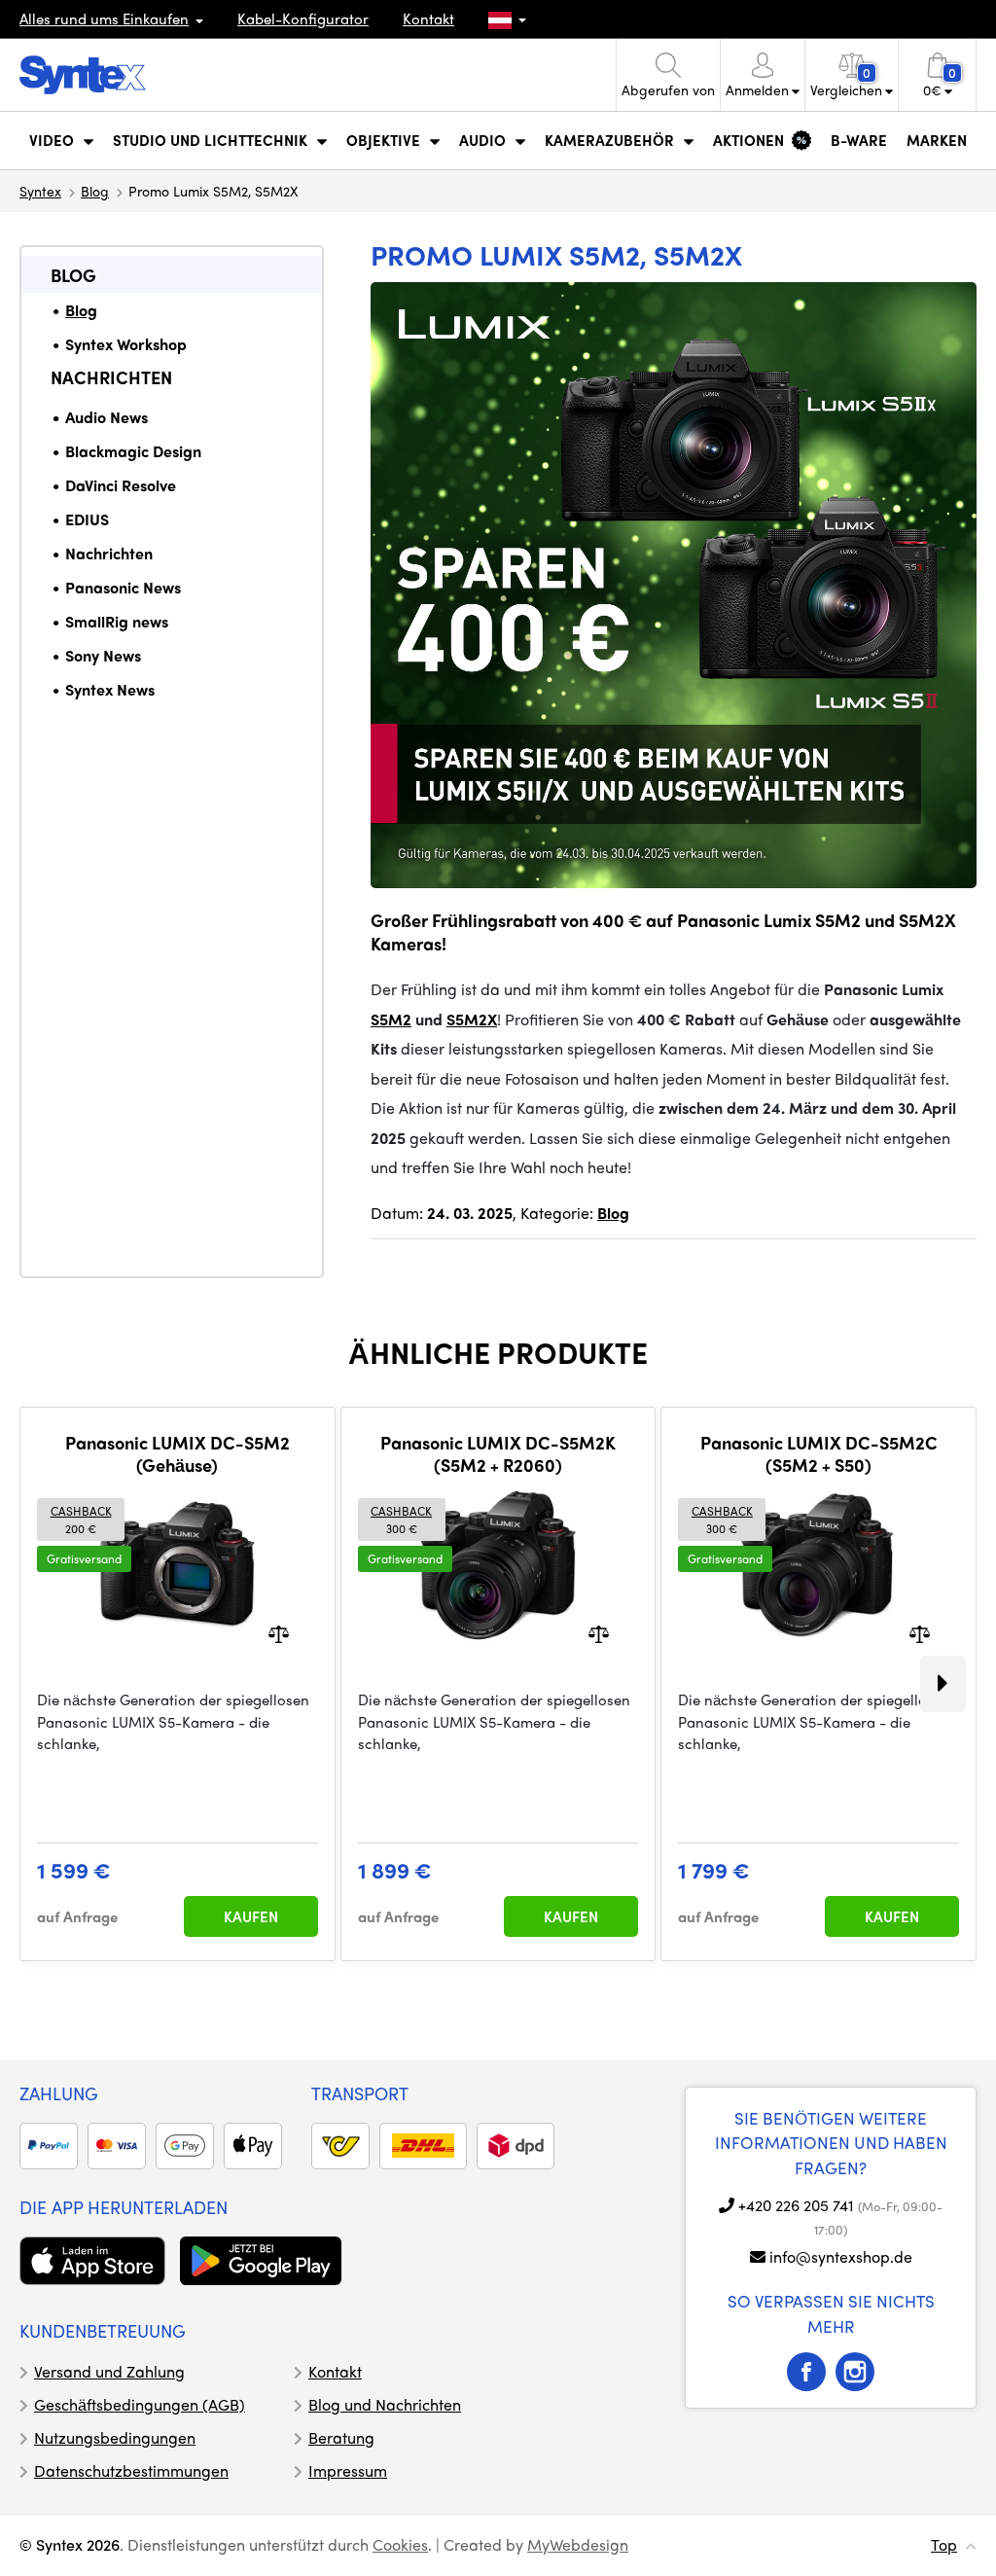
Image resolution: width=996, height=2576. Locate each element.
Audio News (107, 417)
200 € (81, 1520)
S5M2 (391, 1019)
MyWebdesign (578, 2544)
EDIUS (87, 519)
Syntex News (110, 689)
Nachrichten (111, 377)
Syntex (40, 191)
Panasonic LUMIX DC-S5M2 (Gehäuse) (178, 1454)
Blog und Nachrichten (385, 2404)
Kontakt (428, 18)
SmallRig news (117, 621)
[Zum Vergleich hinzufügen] (279, 1633)
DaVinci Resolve (121, 485)
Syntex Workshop (126, 344)
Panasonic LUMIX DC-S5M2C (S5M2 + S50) (819, 1454)
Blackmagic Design (133, 451)
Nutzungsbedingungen (115, 2437)
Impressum (348, 2470)
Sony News (103, 655)
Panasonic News (123, 587)
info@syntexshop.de (841, 2256)
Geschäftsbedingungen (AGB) (140, 2404)
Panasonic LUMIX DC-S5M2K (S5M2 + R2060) (498, 1454)
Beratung (341, 2437)
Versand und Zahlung (109, 2371)
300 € (401, 1520)
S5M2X (472, 1019)
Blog (95, 191)
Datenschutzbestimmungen (131, 2470)
